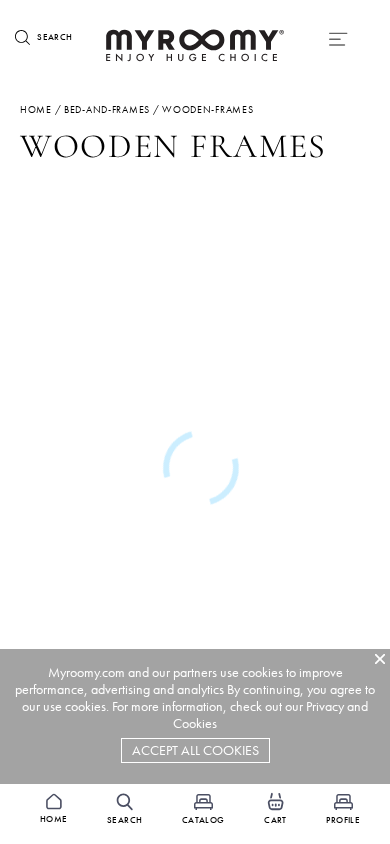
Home (36, 109)
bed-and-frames (107, 109)
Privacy (325, 706)
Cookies (195, 723)
